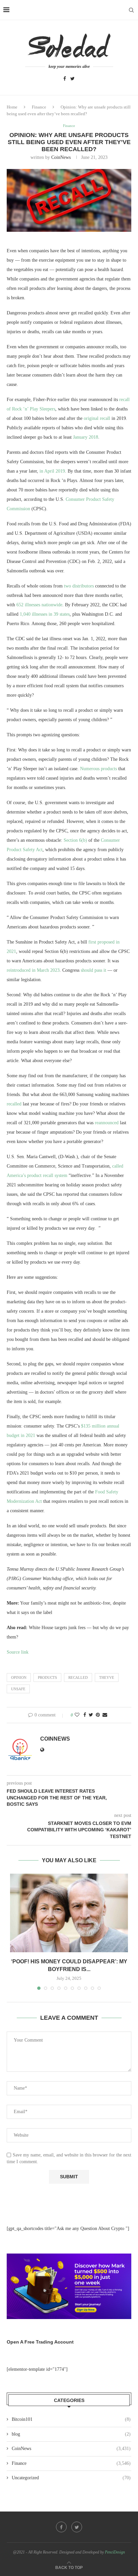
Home (12, 107)
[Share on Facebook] (85, 1715)
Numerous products (98, 769)
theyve (107, 1677)
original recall (97, 418)
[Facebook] (65, 79)
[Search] (131, 10)
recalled (14, 1104)
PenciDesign (115, 2552)
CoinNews (61, 157)
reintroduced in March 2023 (33, 970)
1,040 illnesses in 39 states (45, 614)
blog (71, 2434)
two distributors (79, 586)
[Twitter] (73, 79)
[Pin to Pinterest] (98, 1715)
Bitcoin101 (71, 2419)
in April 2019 (52, 471)
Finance (39, 107)
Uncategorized (71, 2478)
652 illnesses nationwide (39, 605)
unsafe (18, 1689)
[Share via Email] (105, 1715)
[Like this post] (77, 1715)
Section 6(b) (75, 840)
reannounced (107, 1123)
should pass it (93, 970)
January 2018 (86, 437)
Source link (18, 1652)
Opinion (19, 1677)
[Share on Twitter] (91, 1715)
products (47, 1677)
